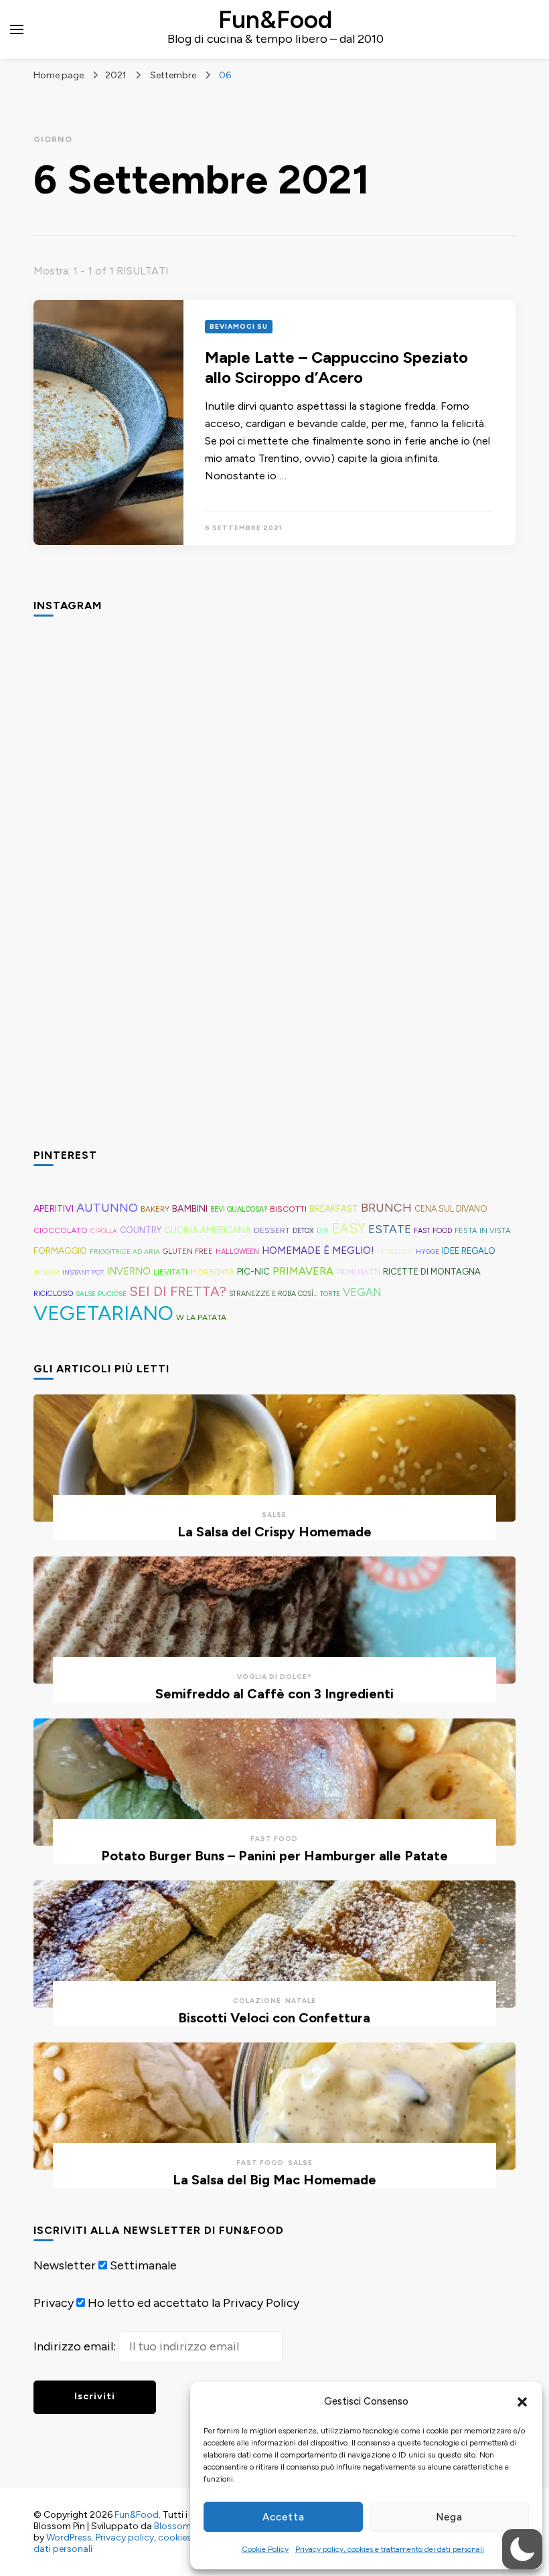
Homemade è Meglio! (318, 1251)
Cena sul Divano (451, 1209)
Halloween (237, 1252)
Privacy (54, 2303)
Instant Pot (83, 1272)
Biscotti (288, 1209)
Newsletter (65, 2265)
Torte (330, 1294)
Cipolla (104, 1231)
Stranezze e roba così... (273, 1294)
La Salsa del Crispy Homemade (274, 1532)
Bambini (190, 1209)
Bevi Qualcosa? (239, 1209)
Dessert (272, 1230)
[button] (522, 2402)
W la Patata (201, 1317)
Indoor (47, 1272)
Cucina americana (208, 1230)
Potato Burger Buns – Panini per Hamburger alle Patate (274, 1856)
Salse (274, 1515)
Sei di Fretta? (178, 1291)
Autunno (107, 1208)
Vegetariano (103, 1313)
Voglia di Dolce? (274, 1677)
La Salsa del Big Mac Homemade (274, 2180)
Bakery (155, 1209)
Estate (390, 1229)
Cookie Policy (265, 2549)
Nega (449, 2517)
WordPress (69, 2538)
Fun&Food (275, 19)
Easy (348, 1228)
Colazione (257, 2001)
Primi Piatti (358, 1272)
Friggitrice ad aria (125, 1252)
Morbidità (212, 1272)
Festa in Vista (483, 1230)
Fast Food (433, 1231)
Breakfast (334, 1209)
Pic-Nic (253, 1271)
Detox (303, 1231)
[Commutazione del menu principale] (17, 29)
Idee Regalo (469, 1251)
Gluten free (188, 1251)
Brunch (386, 1207)
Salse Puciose (101, 1294)
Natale (301, 2001)
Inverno (129, 1271)
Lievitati (170, 1272)
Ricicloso (53, 1293)
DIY (323, 1230)
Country (141, 1230)
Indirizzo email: (76, 2346)
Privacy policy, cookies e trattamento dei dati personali (390, 2549)
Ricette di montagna (432, 1272)
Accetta (284, 2517)
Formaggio (60, 1251)
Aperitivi (54, 1208)
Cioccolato (61, 1230)
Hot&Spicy (395, 1252)
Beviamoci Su (239, 326)
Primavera (303, 1271)
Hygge (427, 1252)
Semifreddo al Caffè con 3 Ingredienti (274, 1694)
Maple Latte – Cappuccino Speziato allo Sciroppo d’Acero (336, 367)
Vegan (362, 1292)
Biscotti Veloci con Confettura (274, 2018)
